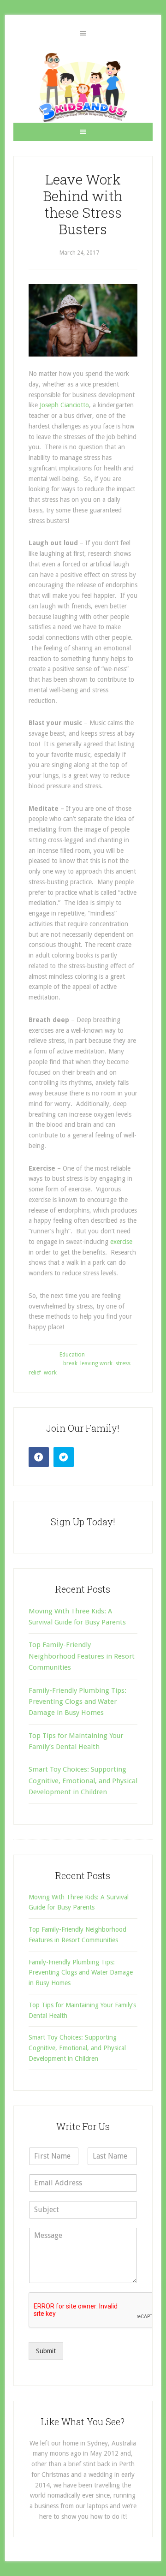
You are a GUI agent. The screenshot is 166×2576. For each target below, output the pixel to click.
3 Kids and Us (83, 87)
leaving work (96, 1363)
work (50, 1373)
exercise (121, 1242)
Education (72, 1355)
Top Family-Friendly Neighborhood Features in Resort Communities (82, 1656)
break (70, 1363)
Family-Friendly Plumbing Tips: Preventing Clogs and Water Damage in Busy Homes (77, 1702)
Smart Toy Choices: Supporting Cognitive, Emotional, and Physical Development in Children (83, 1781)
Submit (46, 2351)
